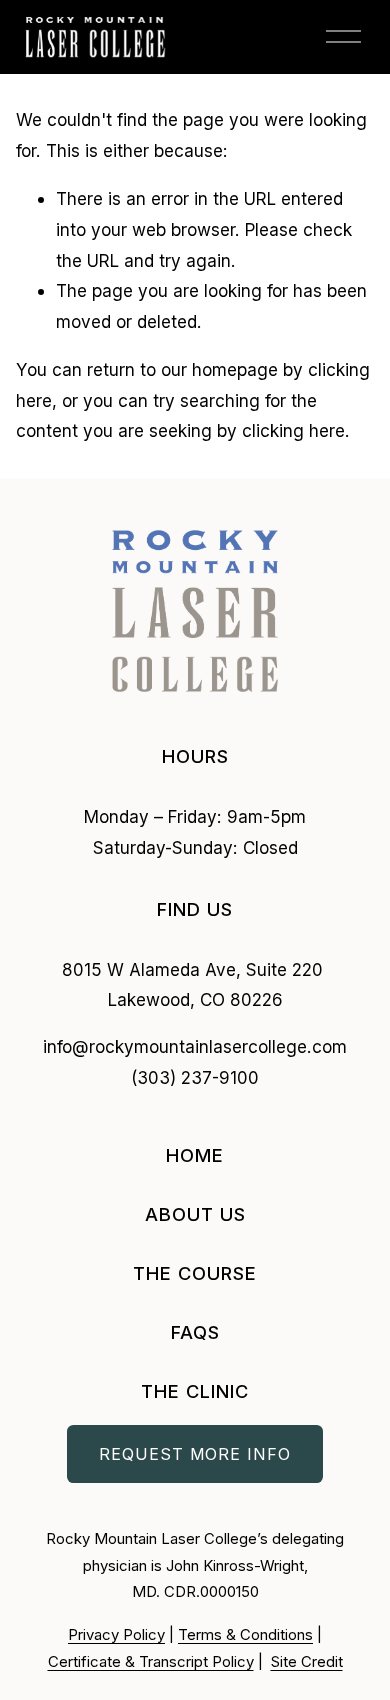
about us (195, 1214)
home (195, 1155)
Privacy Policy (116, 1635)
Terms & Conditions (245, 1635)
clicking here (293, 430)
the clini (188, 1391)
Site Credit (307, 1662)
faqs (195, 1332)
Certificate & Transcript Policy (151, 1662)
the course (195, 1273)
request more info (195, 1454)
